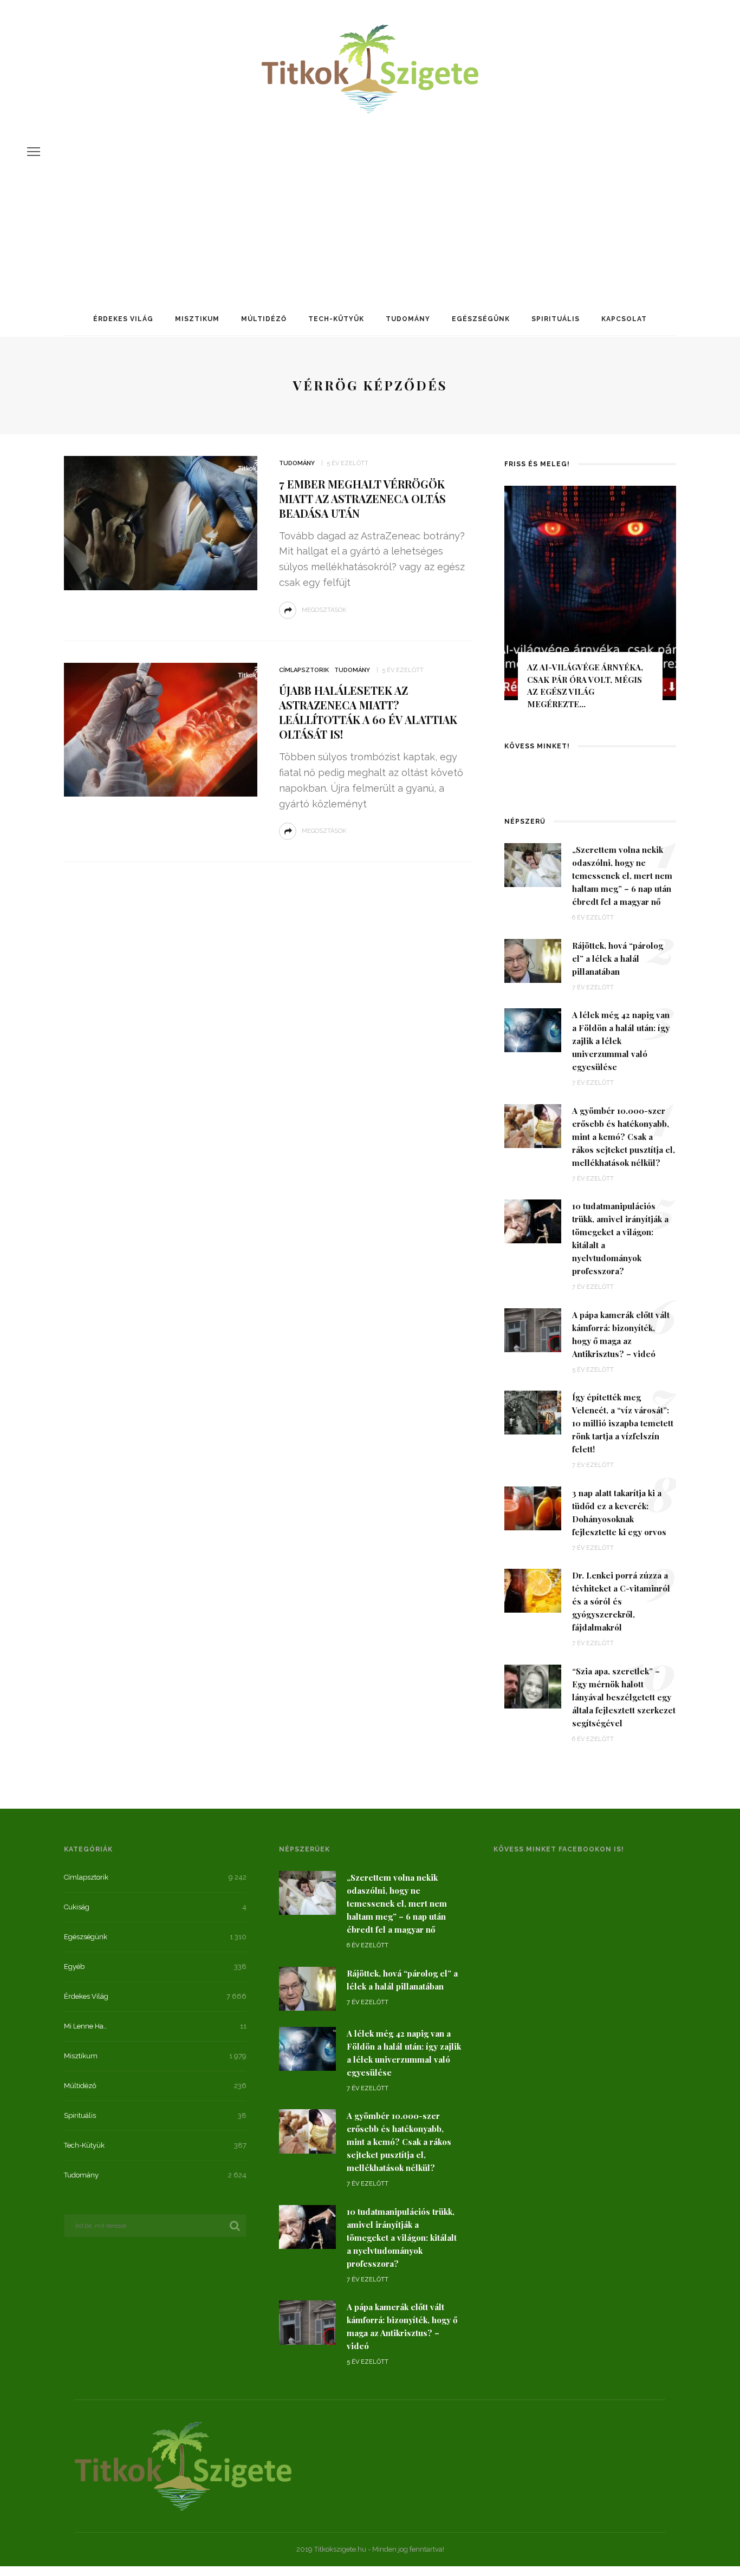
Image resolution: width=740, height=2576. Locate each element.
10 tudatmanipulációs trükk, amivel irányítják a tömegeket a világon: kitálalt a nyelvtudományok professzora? (402, 2238)
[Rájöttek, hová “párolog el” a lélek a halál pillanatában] (533, 960)
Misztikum (197, 319)
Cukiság (77, 1907)
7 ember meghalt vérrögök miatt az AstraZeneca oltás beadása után (362, 498)
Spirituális (556, 319)
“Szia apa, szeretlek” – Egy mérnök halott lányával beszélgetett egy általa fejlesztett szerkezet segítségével (624, 1697)
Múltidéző (264, 319)
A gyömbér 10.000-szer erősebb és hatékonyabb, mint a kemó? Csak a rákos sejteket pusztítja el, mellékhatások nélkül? (624, 1137)
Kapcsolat (624, 319)
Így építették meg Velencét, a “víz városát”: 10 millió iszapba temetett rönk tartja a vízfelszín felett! (623, 1423)
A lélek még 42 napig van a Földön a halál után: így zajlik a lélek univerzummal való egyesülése (621, 1041)
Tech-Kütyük (336, 319)
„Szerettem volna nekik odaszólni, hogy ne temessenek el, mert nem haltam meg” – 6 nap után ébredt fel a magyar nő (622, 876)
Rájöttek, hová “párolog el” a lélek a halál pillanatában (618, 958)
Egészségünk (481, 319)
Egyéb (74, 1967)
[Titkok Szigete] (183, 2465)
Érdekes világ (123, 319)
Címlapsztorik (304, 670)
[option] (590, 602)
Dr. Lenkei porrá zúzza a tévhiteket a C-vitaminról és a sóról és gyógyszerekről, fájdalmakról (621, 1601)
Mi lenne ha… (86, 2026)
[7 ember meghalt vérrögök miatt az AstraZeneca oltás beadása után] (161, 522)
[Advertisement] (370, 197)
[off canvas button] (34, 152)
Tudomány (408, 319)
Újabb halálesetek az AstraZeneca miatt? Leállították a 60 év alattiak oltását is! (368, 712)
